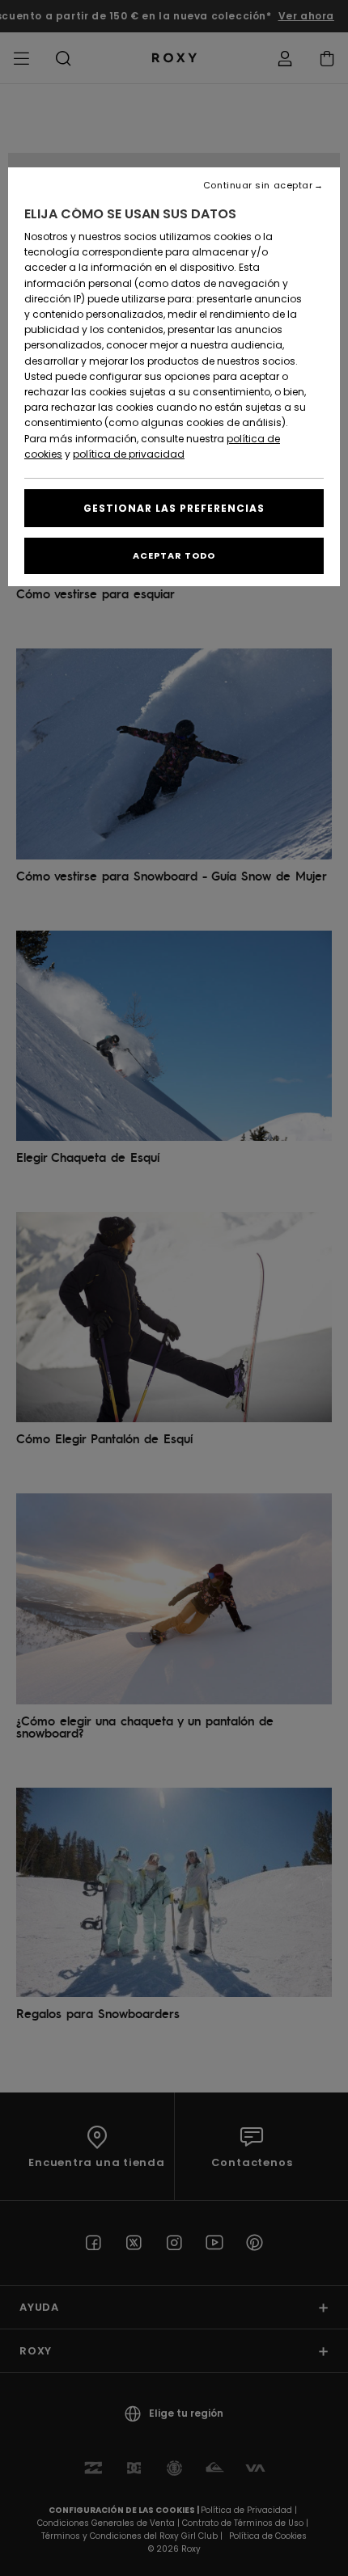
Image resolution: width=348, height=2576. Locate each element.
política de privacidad (129, 454)
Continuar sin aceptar (258, 186)
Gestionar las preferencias (174, 508)
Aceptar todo (174, 555)
